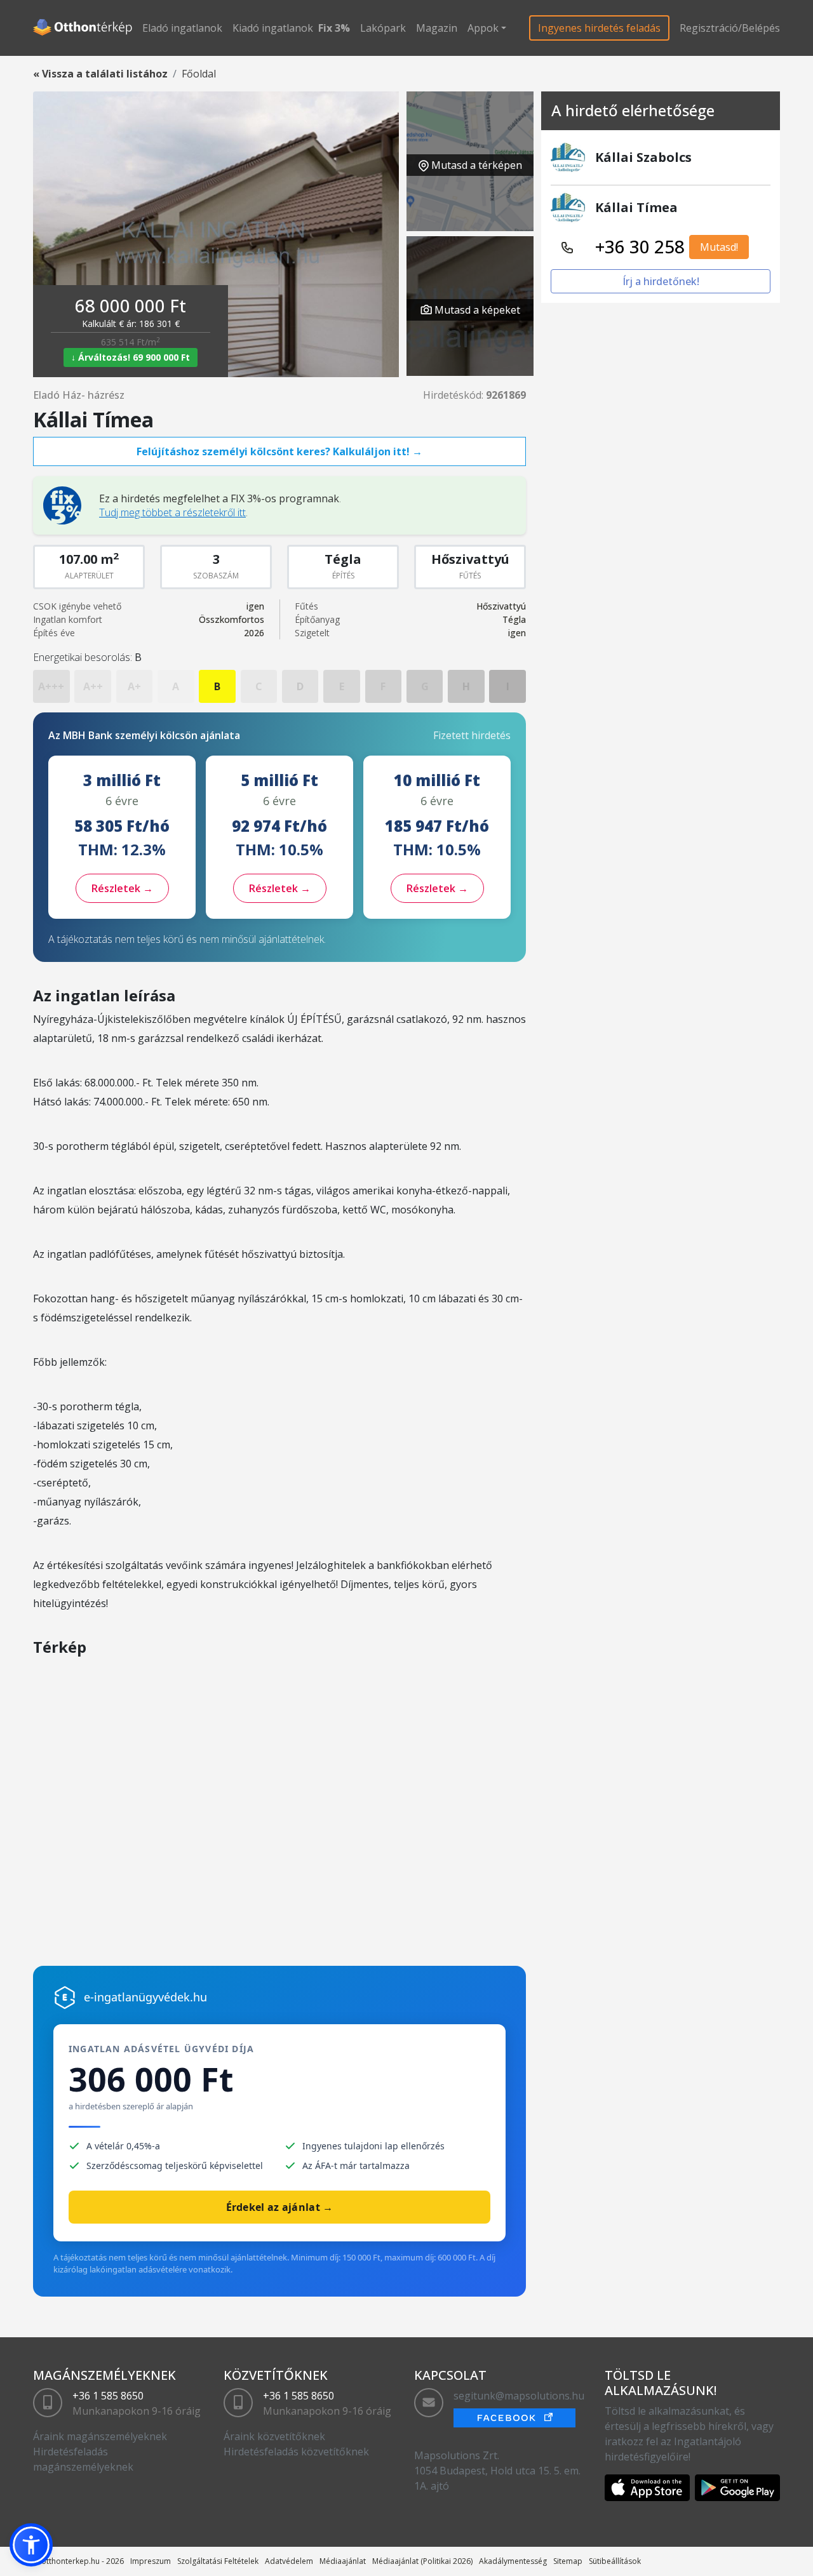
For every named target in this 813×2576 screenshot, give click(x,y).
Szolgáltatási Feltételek (218, 2561)
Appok (483, 28)
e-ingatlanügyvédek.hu (145, 1997)
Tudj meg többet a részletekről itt (172, 512)
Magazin (437, 28)
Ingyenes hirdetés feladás (599, 28)
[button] (31, 2545)
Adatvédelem (289, 2561)
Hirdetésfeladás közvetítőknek (296, 2452)
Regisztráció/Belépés (730, 28)
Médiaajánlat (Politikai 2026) (422, 2561)
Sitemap (568, 2561)
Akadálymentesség (513, 2561)
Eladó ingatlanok (182, 28)
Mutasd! (719, 247)
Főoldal (199, 74)
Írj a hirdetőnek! (661, 281)
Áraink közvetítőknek (274, 2436)
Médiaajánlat (343, 2561)
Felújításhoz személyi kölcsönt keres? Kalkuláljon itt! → (279, 451)
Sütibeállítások (615, 2561)
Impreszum (151, 2561)
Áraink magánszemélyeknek (100, 2436)
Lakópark (383, 28)
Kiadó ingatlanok (273, 28)
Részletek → (122, 888)
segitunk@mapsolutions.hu (519, 2396)
